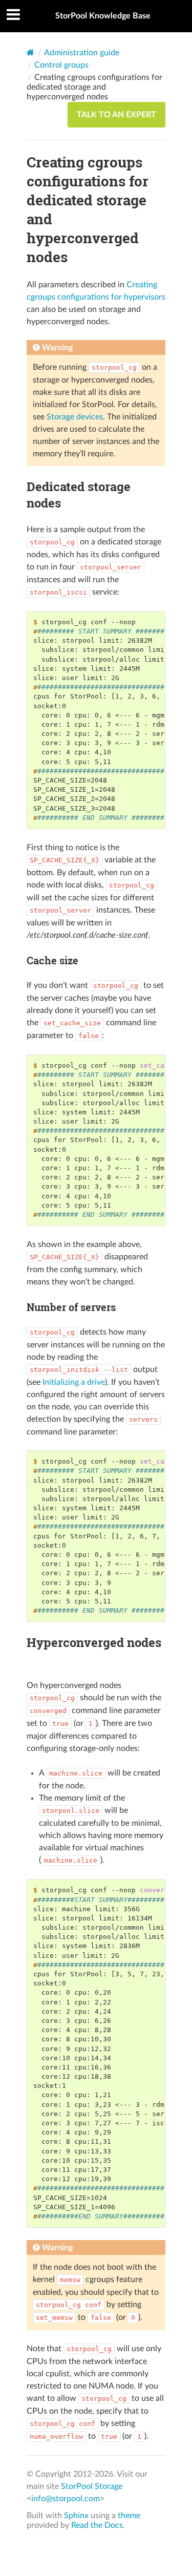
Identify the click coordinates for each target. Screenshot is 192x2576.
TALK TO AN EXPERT (116, 115)
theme (129, 2516)
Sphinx (76, 2516)
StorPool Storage (92, 2486)
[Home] (30, 52)
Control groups (61, 65)
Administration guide (82, 53)
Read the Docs (97, 2525)
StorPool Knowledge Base (103, 16)
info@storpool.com (66, 2499)
